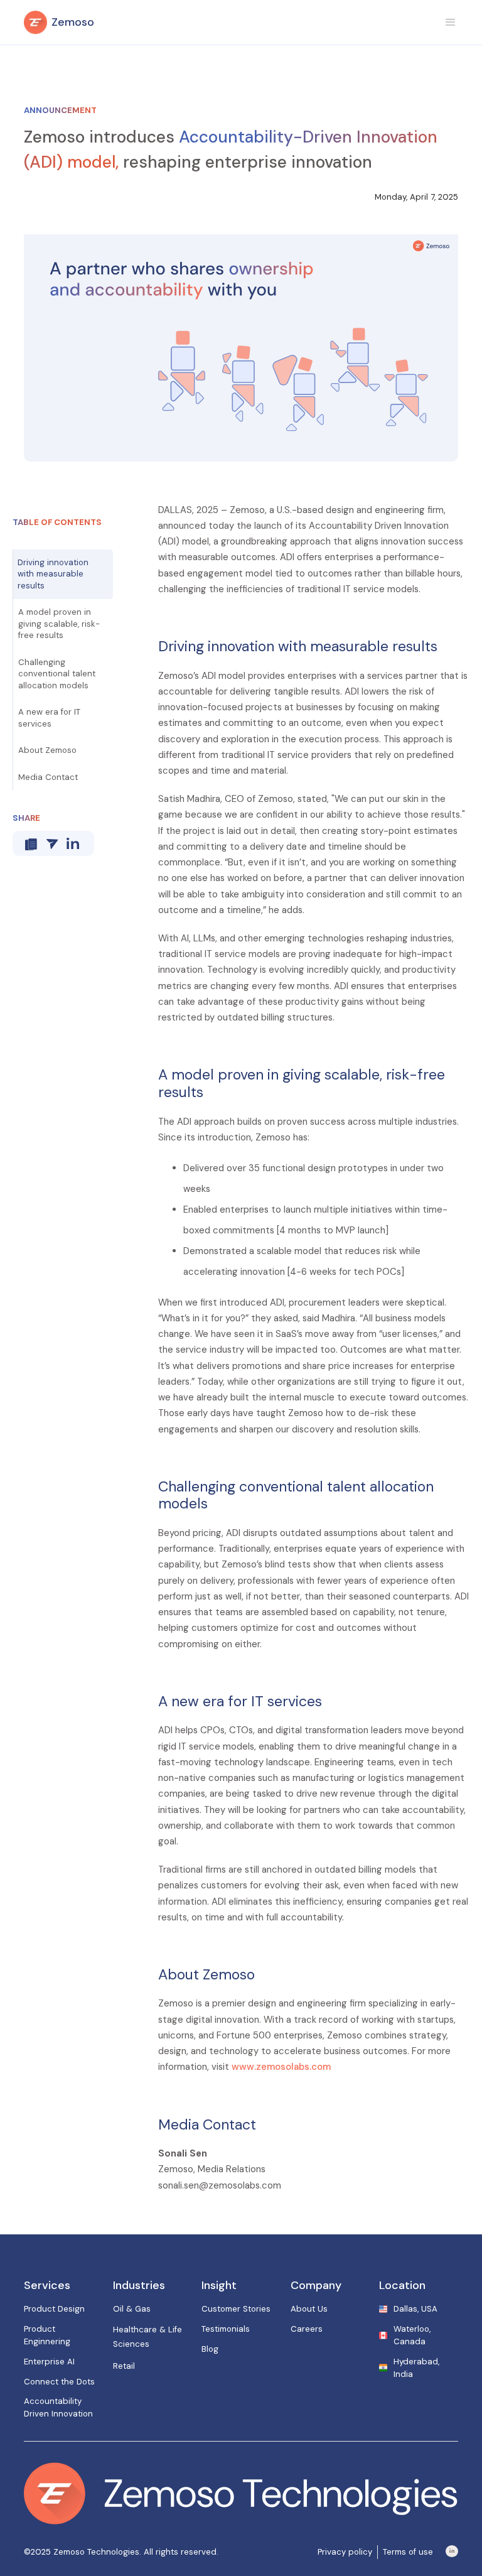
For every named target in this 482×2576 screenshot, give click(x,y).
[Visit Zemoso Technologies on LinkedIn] (452, 2552)
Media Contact (48, 777)
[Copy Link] (31, 844)
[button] (451, 23)
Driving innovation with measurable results (53, 574)
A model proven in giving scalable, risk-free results (59, 624)
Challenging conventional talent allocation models (57, 674)
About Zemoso (47, 750)
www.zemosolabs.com (281, 2067)
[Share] (52, 844)
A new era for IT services (49, 717)
